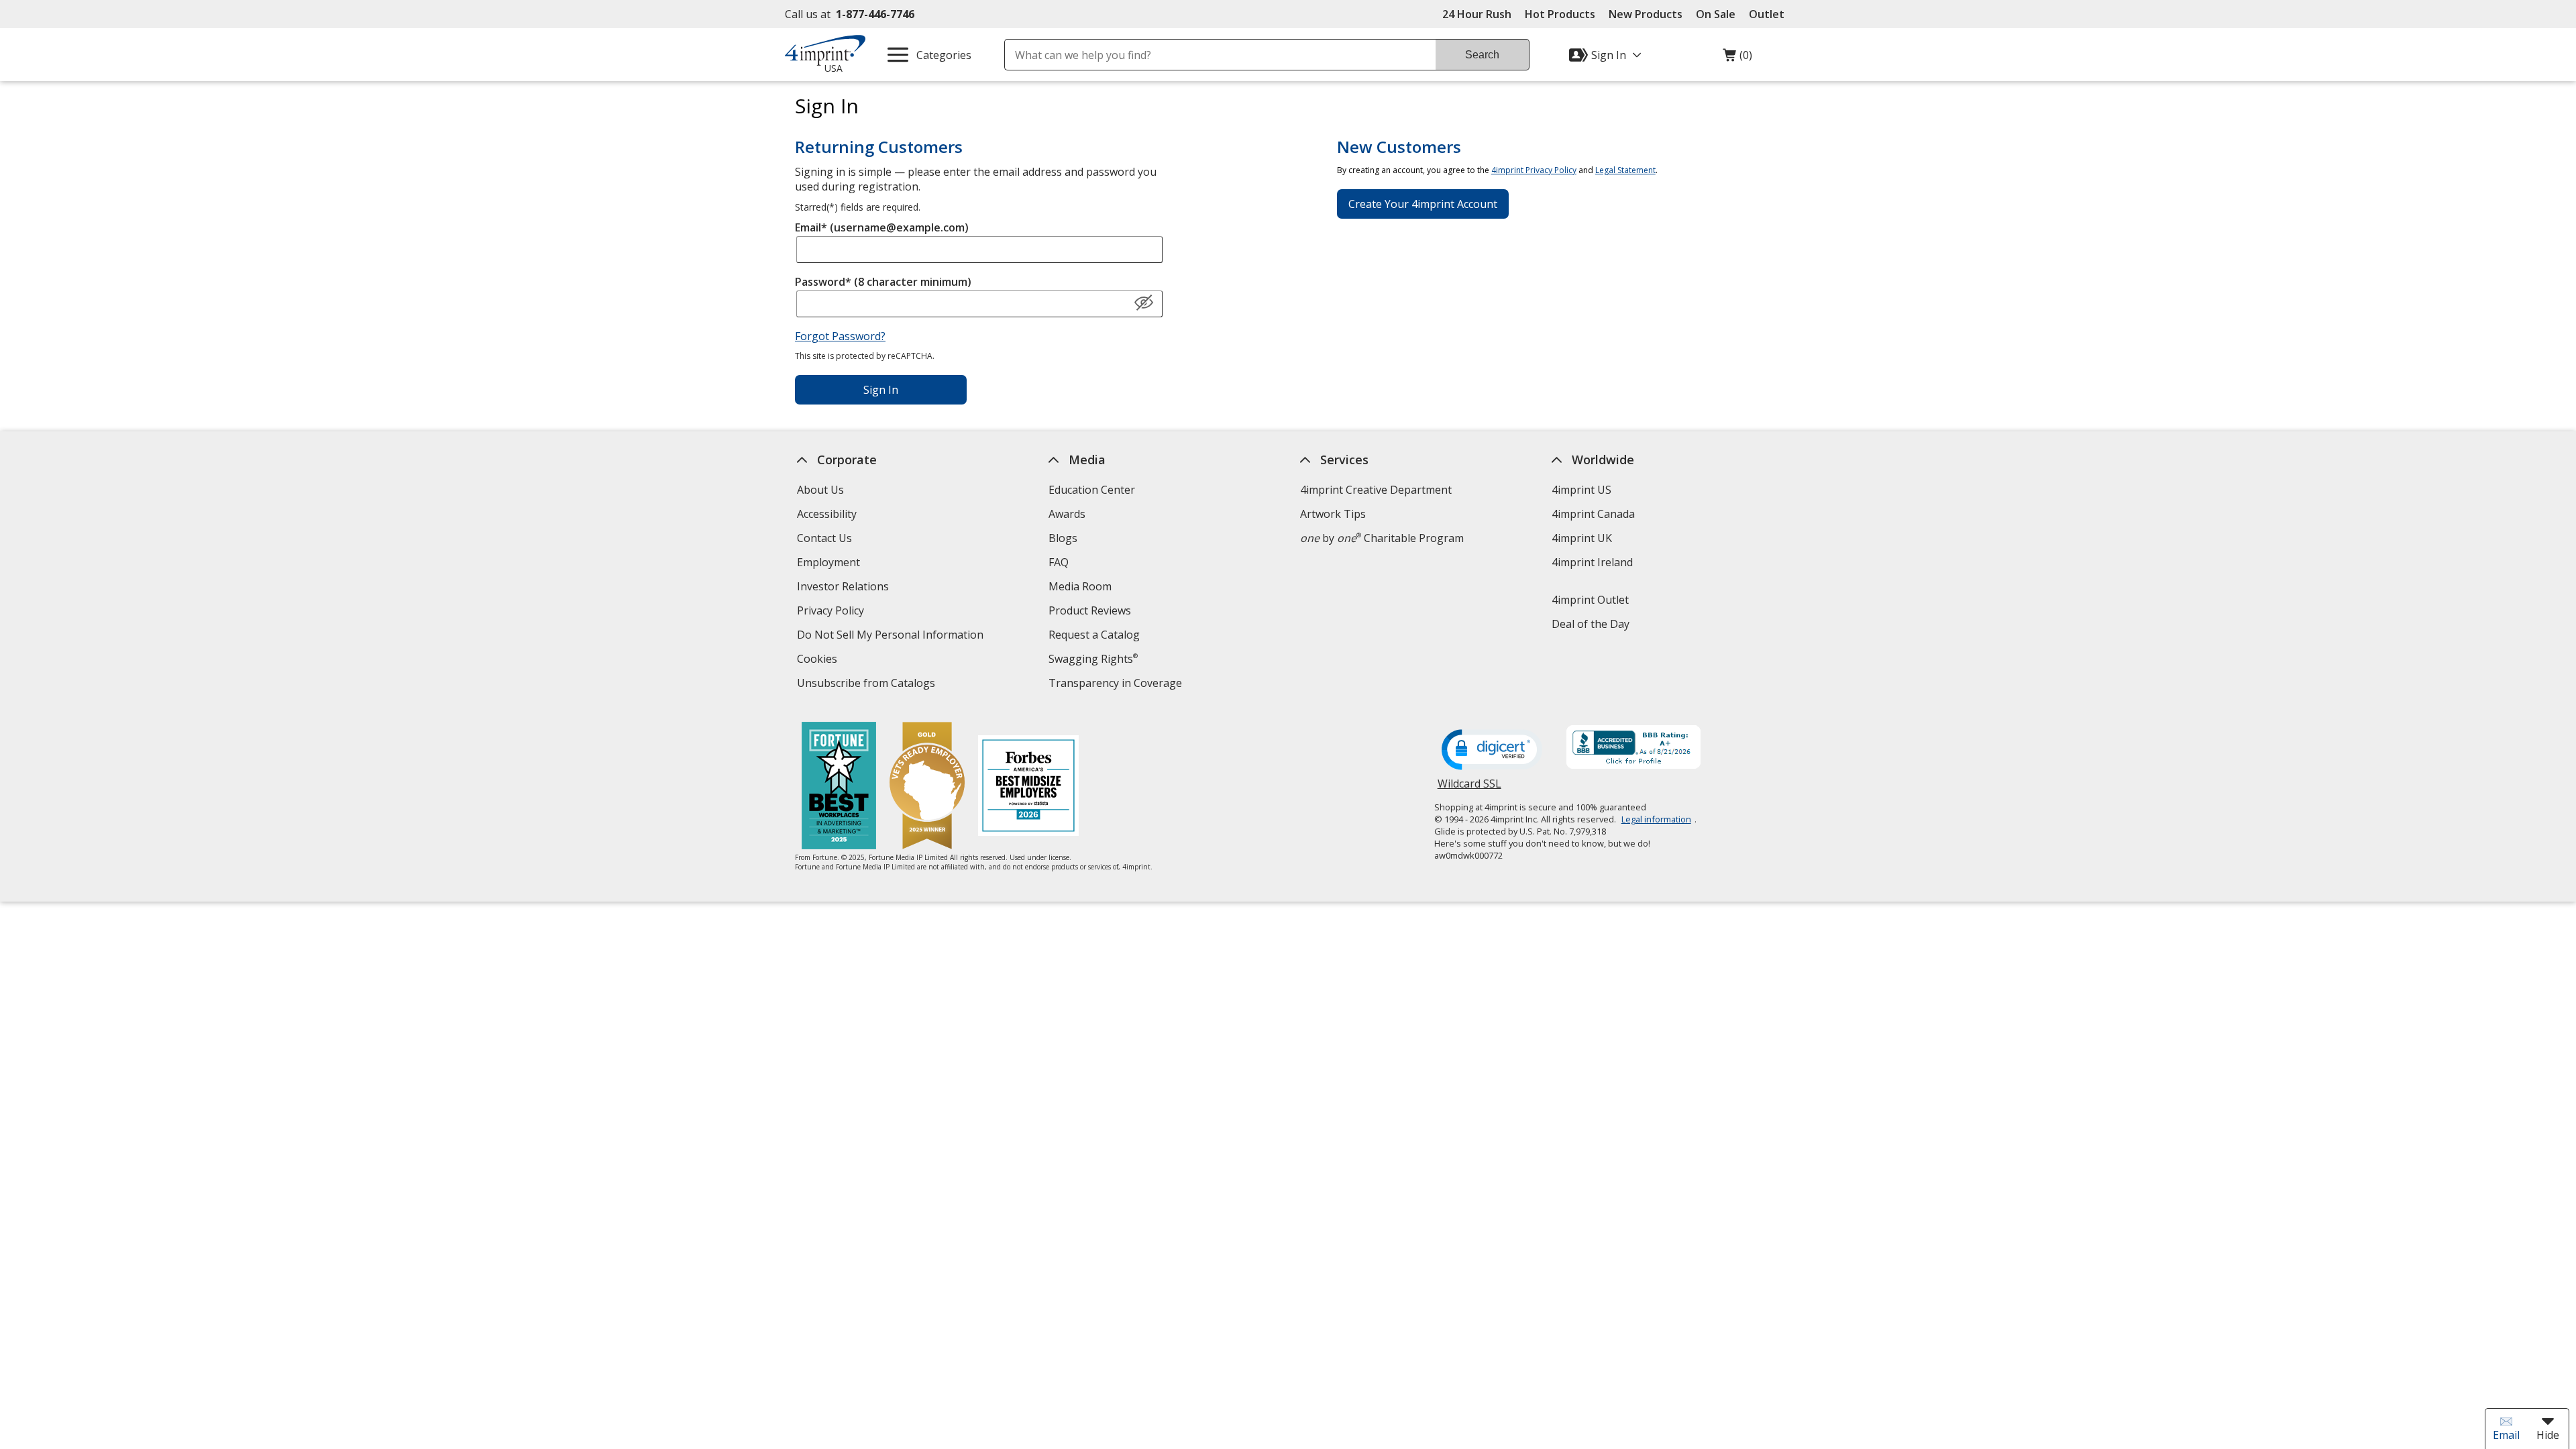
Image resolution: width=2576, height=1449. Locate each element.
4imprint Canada (1593, 514)
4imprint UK (1582, 538)
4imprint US (1581, 490)
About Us (820, 490)
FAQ (1059, 562)
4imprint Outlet (1590, 600)
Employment (828, 562)
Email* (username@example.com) (882, 227)
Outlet (1770, 14)
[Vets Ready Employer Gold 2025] (927, 787)
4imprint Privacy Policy (1534, 170)
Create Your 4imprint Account (1423, 204)
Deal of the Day (1591, 624)
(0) (1737, 58)
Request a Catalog (1094, 635)
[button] (1144, 303)
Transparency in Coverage (1117, 685)
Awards (1067, 514)
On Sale (1716, 14)
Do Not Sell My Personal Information (892, 636)
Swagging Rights (1093, 659)
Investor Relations (845, 588)
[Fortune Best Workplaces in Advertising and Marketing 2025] (839, 787)
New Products (1646, 14)
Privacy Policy (832, 612)
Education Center (1092, 490)
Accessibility (827, 514)
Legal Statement (1625, 170)
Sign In (881, 390)
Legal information (1656, 819)
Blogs (1063, 538)
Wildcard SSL (1469, 789)
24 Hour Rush (1477, 14)
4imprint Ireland (1592, 562)
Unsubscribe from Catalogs (868, 685)
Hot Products (1560, 14)
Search (1482, 55)
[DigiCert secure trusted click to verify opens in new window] (1492, 751)
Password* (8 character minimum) (883, 282)
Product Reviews (1090, 610)
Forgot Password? (840, 336)
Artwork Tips (1333, 514)
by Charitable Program (1382, 538)
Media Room (1080, 586)
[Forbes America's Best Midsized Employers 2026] (1028, 787)
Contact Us (824, 538)
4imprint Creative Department (1376, 490)
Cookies (819, 660)
